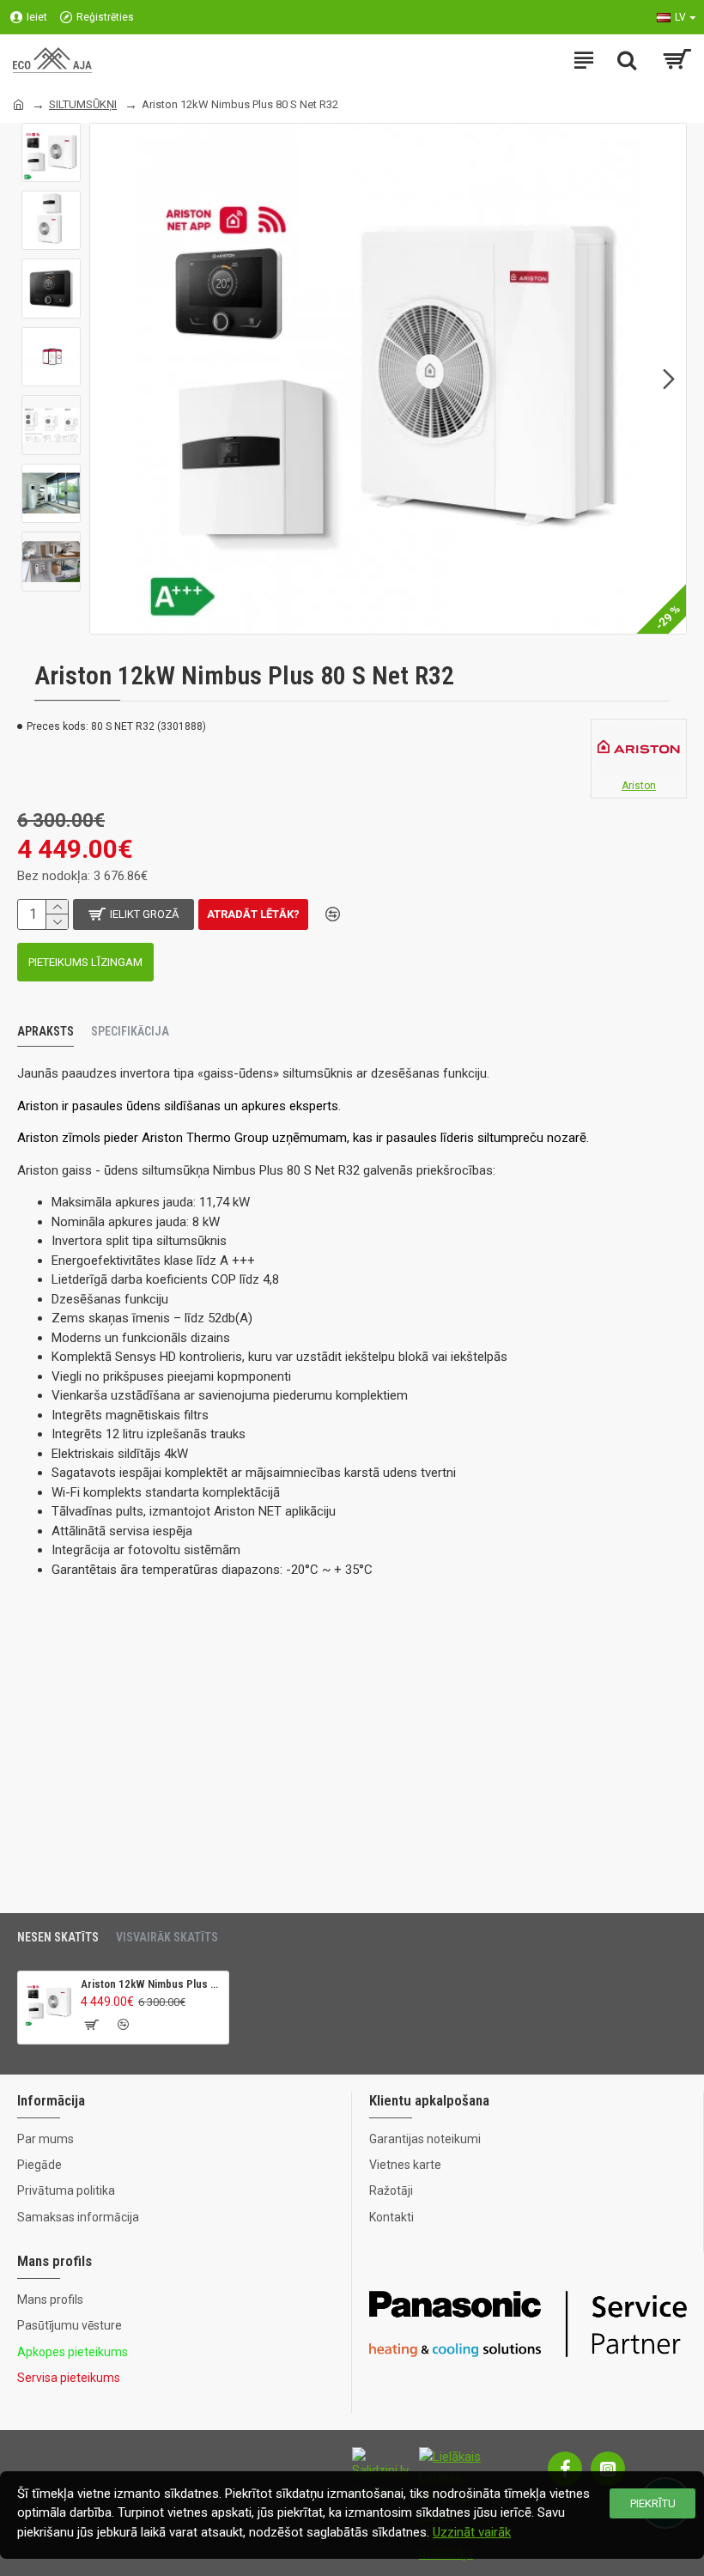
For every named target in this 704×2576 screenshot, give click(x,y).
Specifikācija (130, 1031)
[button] (107, 379)
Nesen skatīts (58, 1937)
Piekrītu (653, 2503)
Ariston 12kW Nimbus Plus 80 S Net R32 (152, 1984)
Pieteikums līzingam (85, 962)
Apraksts (46, 1031)
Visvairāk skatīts (167, 1937)
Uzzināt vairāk (472, 2532)
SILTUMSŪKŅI (83, 104)
